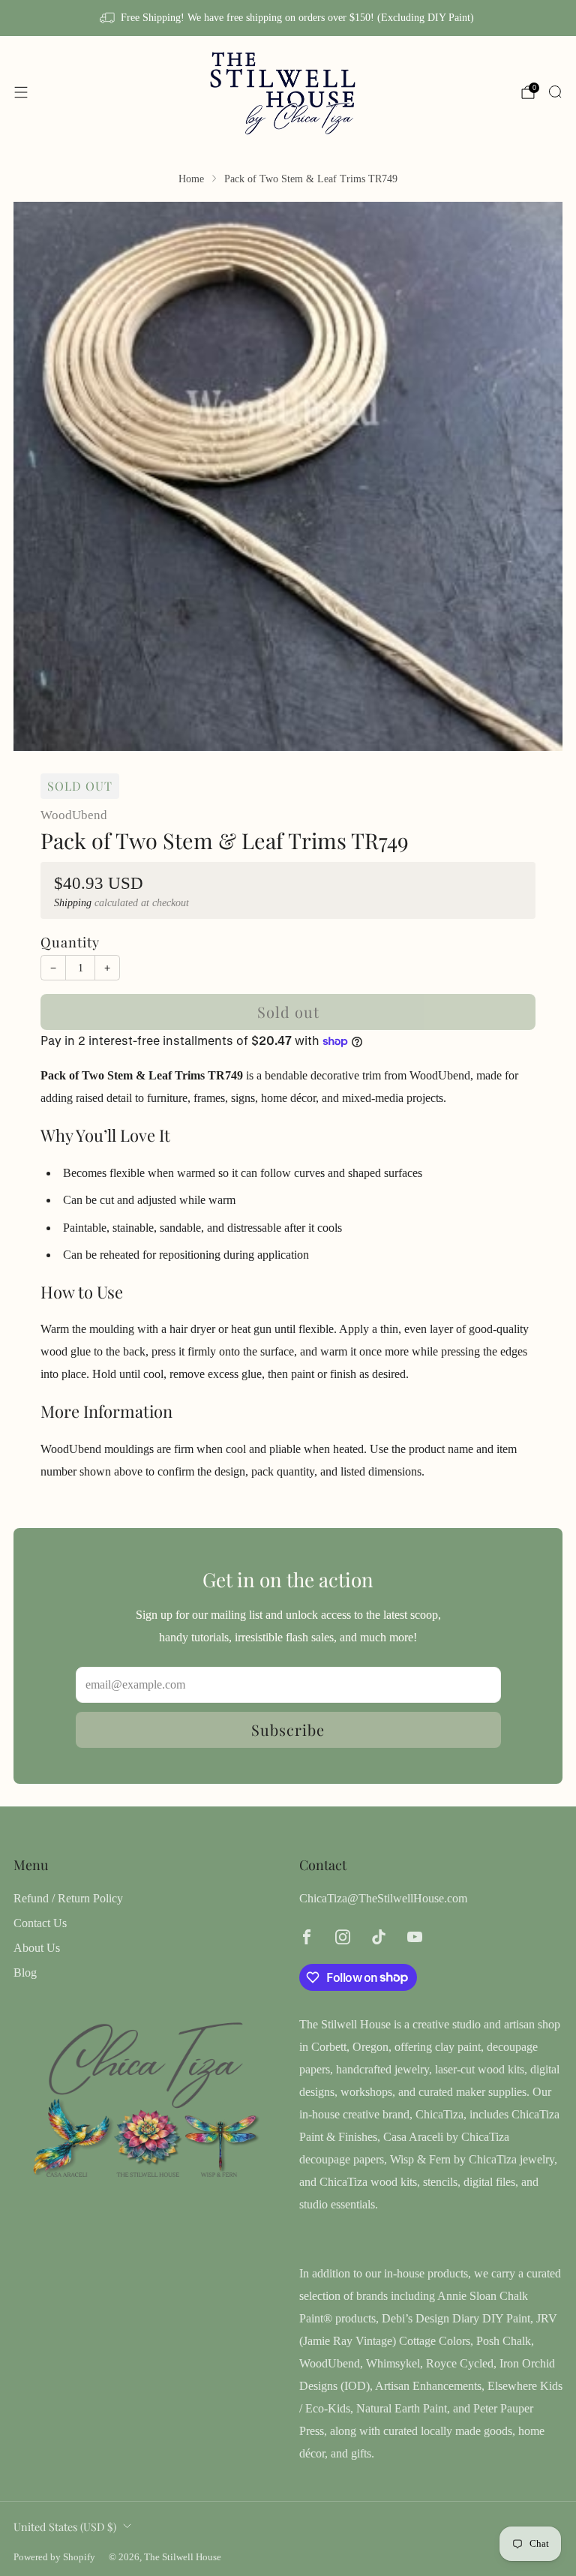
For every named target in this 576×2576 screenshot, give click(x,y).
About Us (37, 1948)
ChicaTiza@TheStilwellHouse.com (383, 1898)
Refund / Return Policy (68, 1898)
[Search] (555, 92)
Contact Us (40, 1923)
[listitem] (288, 18)
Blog (25, 1973)
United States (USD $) (65, 2526)
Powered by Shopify (54, 2557)
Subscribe (288, 1729)
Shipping (73, 903)
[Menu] (21, 92)
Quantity (70, 942)
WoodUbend (74, 815)
